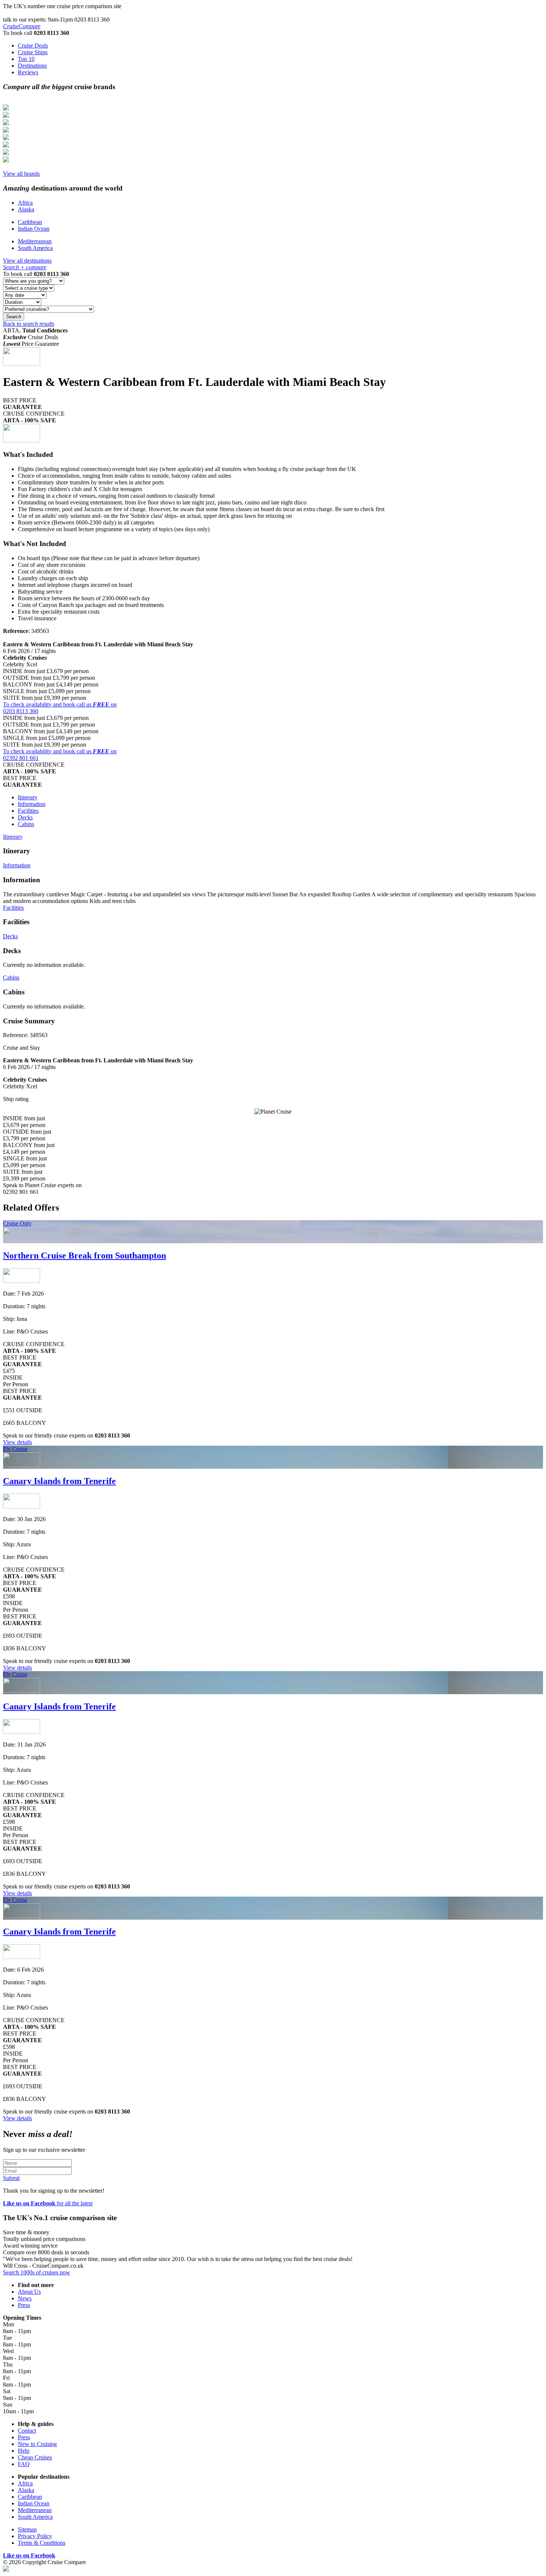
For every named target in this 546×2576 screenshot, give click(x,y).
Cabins (26, 824)
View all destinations (27, 261)
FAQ (24, 2464)
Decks (25, 817)
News (25, 2298)
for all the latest (48, 2203)
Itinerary (28, 797)
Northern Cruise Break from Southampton (84, 1255)
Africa (25, 203)
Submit (11, 2178)
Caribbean (30, 222)
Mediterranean (35, 241)
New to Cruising (37, 2444)
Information (32, 804)
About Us (29, 2292)
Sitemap (27, 2529)
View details (17, 1442)
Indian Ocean (34, 229)
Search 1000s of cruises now (37, 2272)
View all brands (21, 174)
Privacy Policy (35, 2536)
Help (24, 2451)
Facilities (28, 811)
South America (35, 248)
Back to (29, 324)
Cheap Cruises (35, 2457)
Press (24, 2305)
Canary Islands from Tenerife (59, 1481)
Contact (27, 2431)
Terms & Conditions (42, 2543)
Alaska (26, 209)
